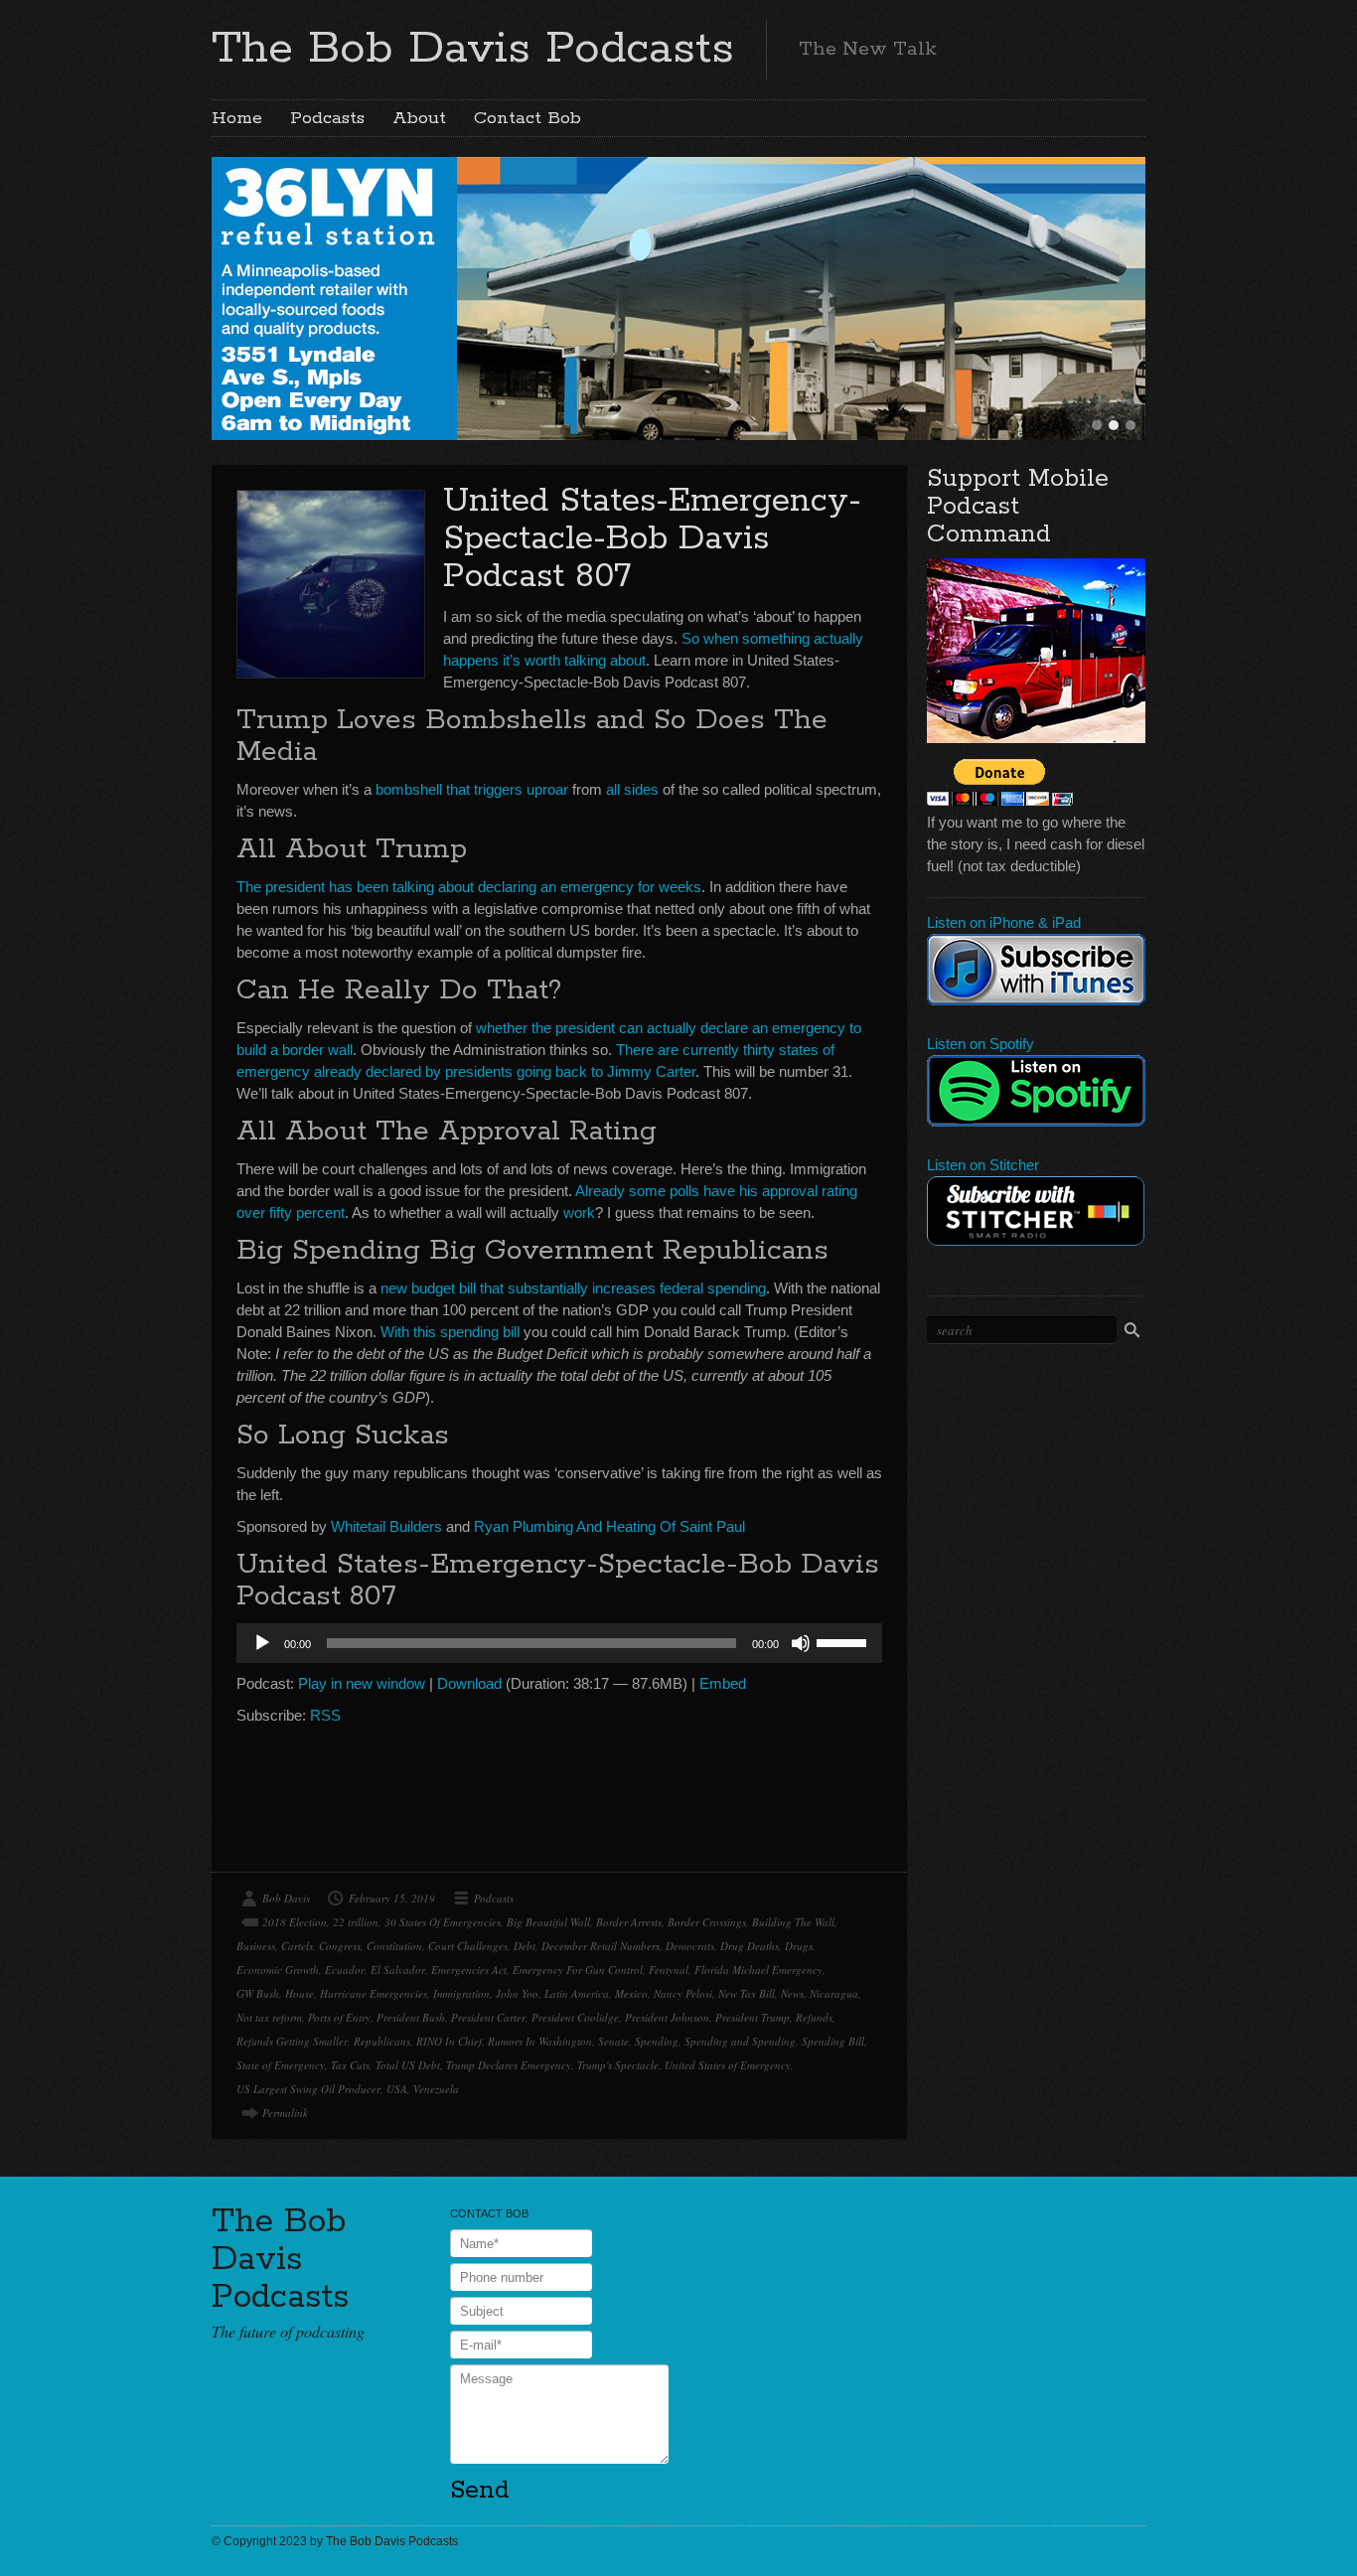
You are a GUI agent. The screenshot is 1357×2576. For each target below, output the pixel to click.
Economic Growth (278, 1970)
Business (256, 1946)
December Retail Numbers (601, 1946)
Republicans (382, 2041)
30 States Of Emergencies (443, 1922)
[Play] (262, 1643)
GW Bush (258, 1993)
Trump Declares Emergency (509, 2065)
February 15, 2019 (392, 1898)
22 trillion (356, 1922)
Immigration (461, 1993)
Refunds (814, 2017)
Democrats (690, 1946)
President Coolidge (575, 2017)
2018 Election (295, 1922)
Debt (525, 1946)
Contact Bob (528, 118)
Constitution (394, 1946)
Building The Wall (793, 1922)
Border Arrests (629, 1922)
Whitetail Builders (386, 1526)
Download (469, 1683)
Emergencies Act (469, 1970)
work (579, 1212)
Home (237, 118)
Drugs (799, 1946)
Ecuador (345, 1970)
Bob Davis (286, 1898)
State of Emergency (281, 2065)
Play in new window (362, 1683)
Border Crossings (707, 1922)
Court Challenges (468, 1946)
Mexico (631, 1993)
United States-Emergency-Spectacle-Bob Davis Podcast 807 (652, 539)
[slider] (844, 1641)
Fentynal (669, 1970)
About (419, 118)
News (792, 1993)
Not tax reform (269, 2017)
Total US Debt (408, 2065)
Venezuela (436, 2089)
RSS (325, 1715)
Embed (723, 1683)
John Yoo (517, 1993)
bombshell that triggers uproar (472, 789)
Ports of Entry (339, 2017)
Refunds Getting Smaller (292, 2041)
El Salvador (398, 1970)
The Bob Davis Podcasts (473, 49)
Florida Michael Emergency (758, 1970)
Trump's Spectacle (618, 2065)
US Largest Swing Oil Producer (308, 2089)
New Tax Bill (747, 1993)
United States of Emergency (728, 2065)
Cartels (297, 1946)
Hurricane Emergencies (374, 1993)
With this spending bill (450, 1332)
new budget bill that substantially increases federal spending (573, 1288)
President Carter (488, 2017)
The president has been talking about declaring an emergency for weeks (469, 887)
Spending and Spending (740, 2041)
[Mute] (801, 1643)
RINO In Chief (449, 2041)
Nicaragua (834, 1993)
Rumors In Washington (540, 2041)
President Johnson (667, 2017)
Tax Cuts (350, 2065)
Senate (613, 2041)
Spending (657, 2041)
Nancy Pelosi (683, 1993)
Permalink (285, 2113)
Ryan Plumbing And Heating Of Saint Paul (609, 1526)
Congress (340, 1946)
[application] (559, 1643)
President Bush (411, 2017)
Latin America (577, 1993)
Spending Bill (833, 2041)
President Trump (753, 2017)
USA (397, 2089)
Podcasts (327, 118)
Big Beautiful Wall (548, 1922)
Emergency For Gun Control (578, 1970)
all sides (632, 789)
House (300, 1993)
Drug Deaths (750, 1946)
